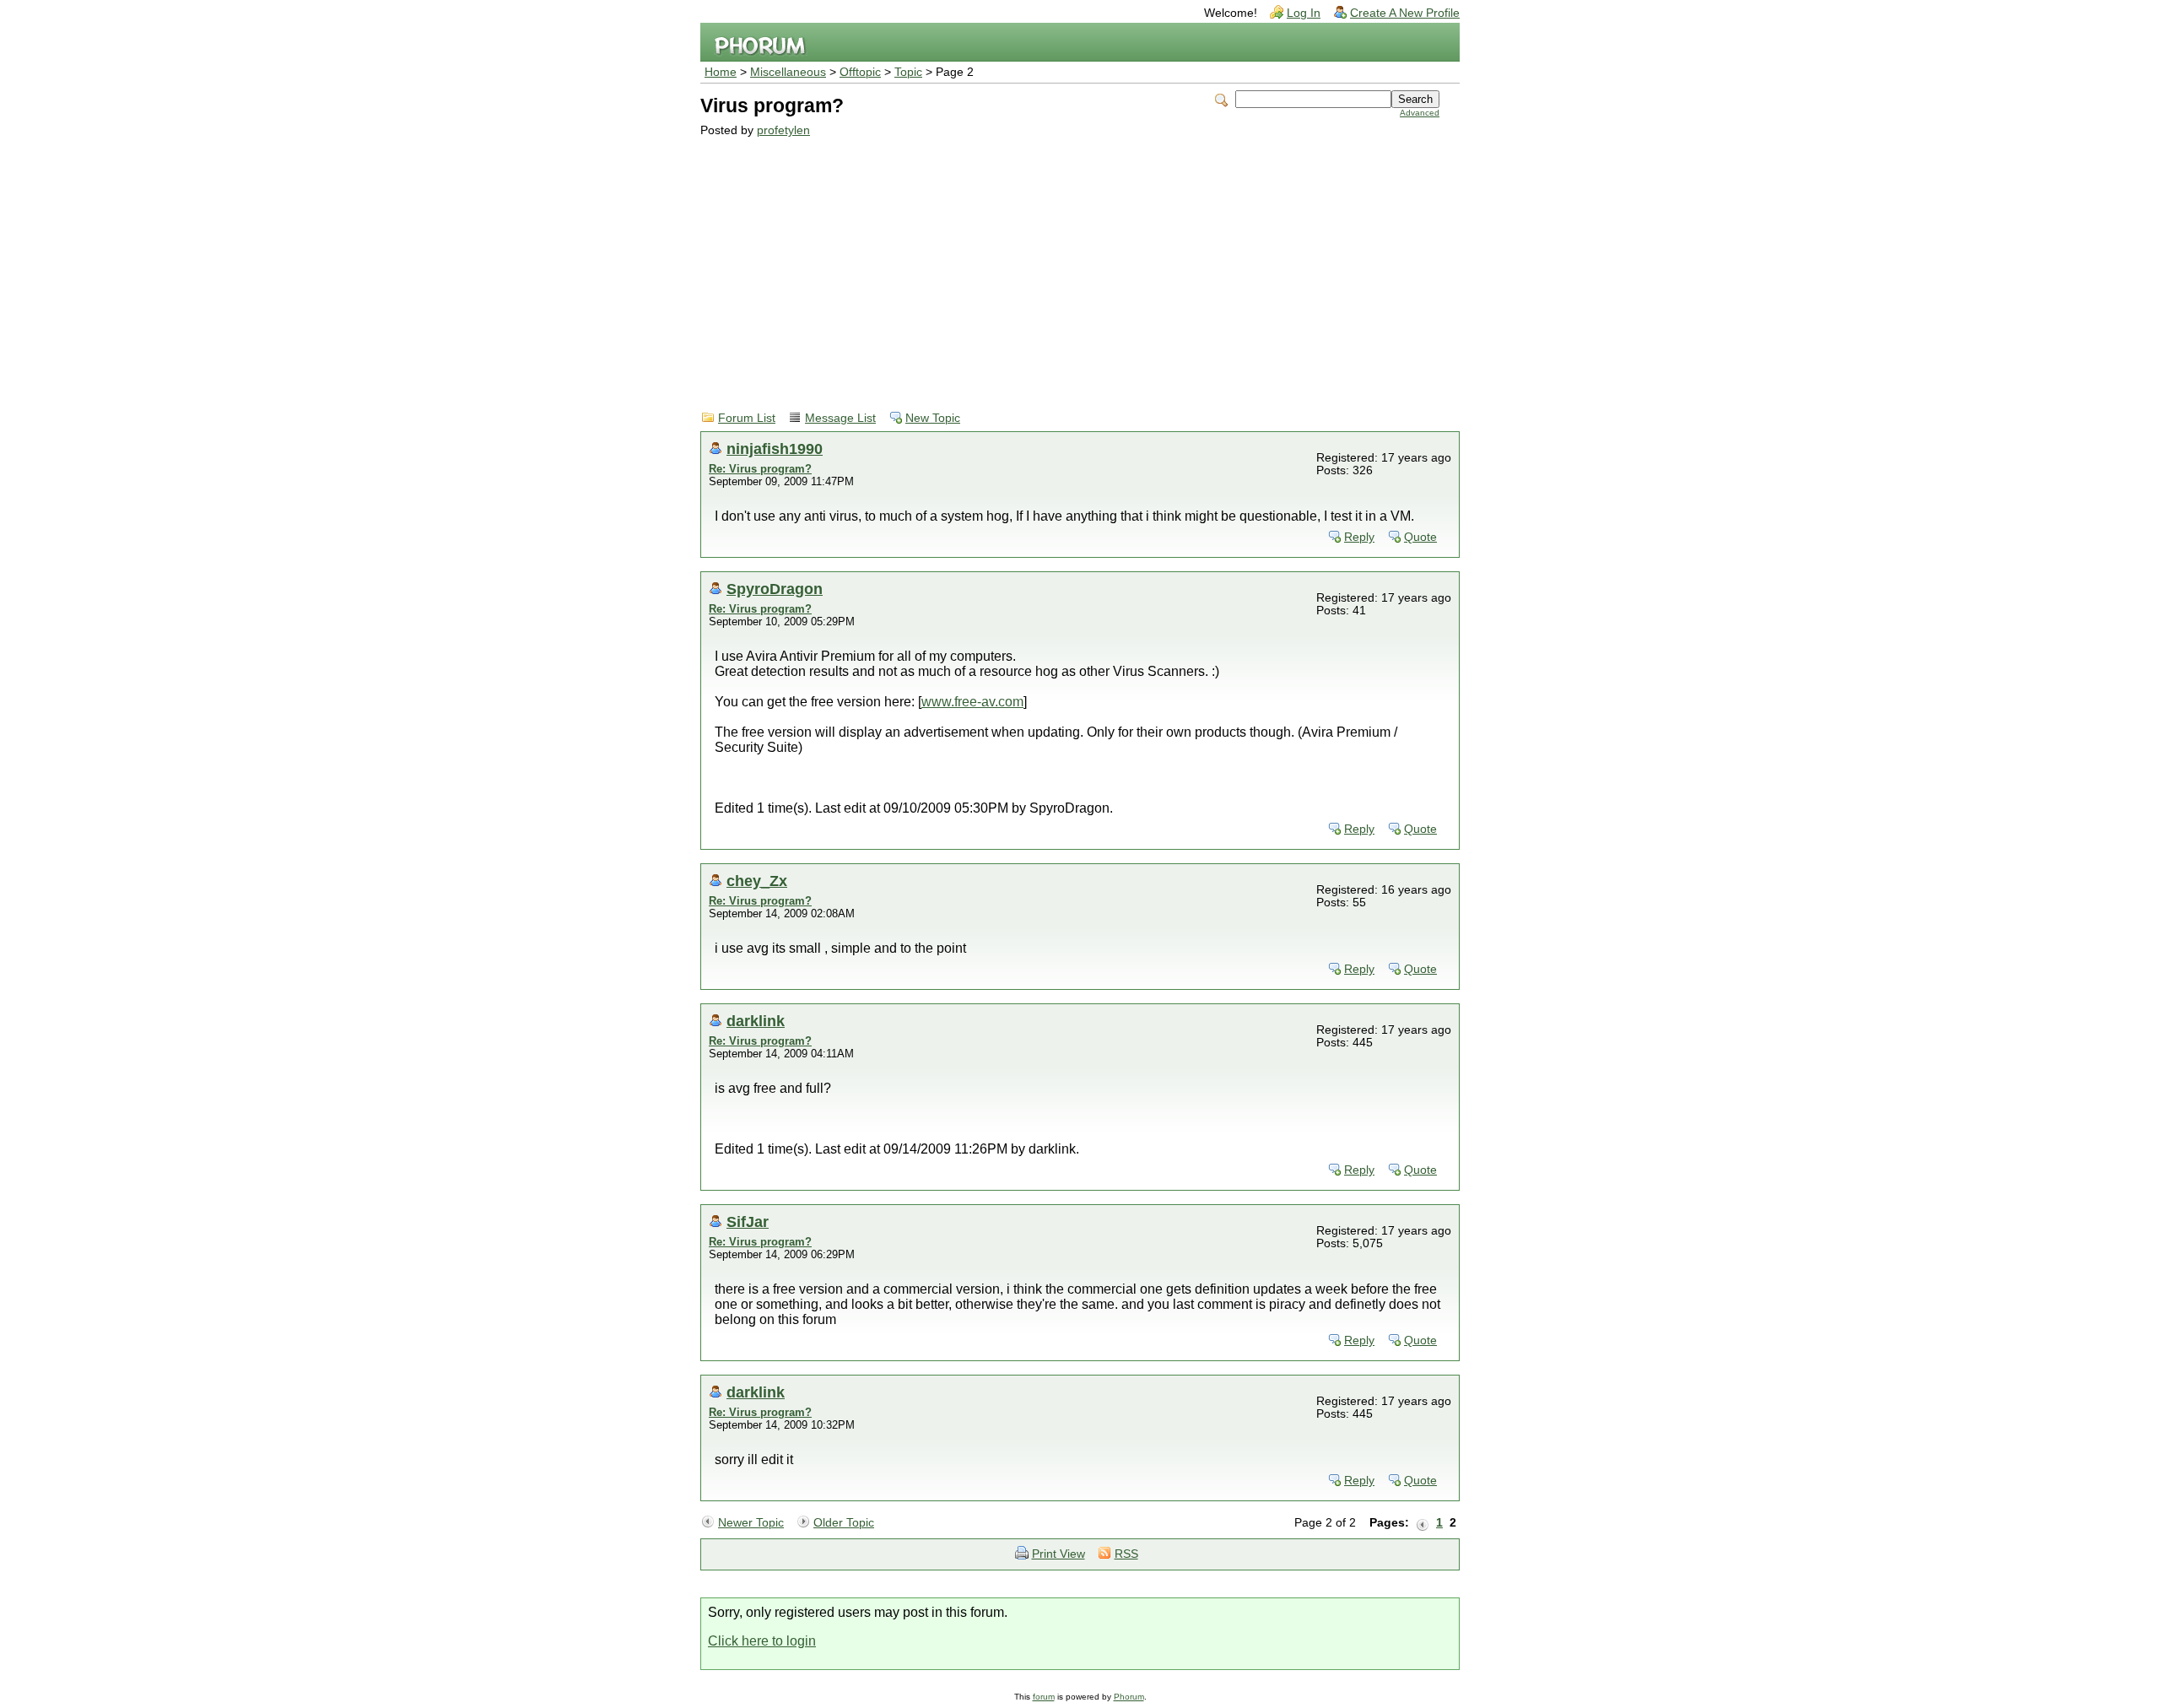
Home (721, 72)
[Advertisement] (1070, 263)
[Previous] (1423, 1523)
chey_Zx (757, 881)
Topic (908, 72)
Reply (1359, 537)
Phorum (1129, 1697)
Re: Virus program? (760, 469)
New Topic (933, 418)
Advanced (1420, 113)
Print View (1058, 1554)
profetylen (783, 130)
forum (1044, 1697)
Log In (1304, 13)
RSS (1126, 1554)
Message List (840, 418)
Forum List (747, 418)
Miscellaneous (788, 72)
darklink (756, 1021)
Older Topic (844, 1523)
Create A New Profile (1405, 13)
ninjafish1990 (775, 449)
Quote (1420, 537)
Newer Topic (751, 1523)
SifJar (748, 1222)
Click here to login (762, 1641)
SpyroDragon (775, 589)
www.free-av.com (972, 702)
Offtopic (860, 72)
